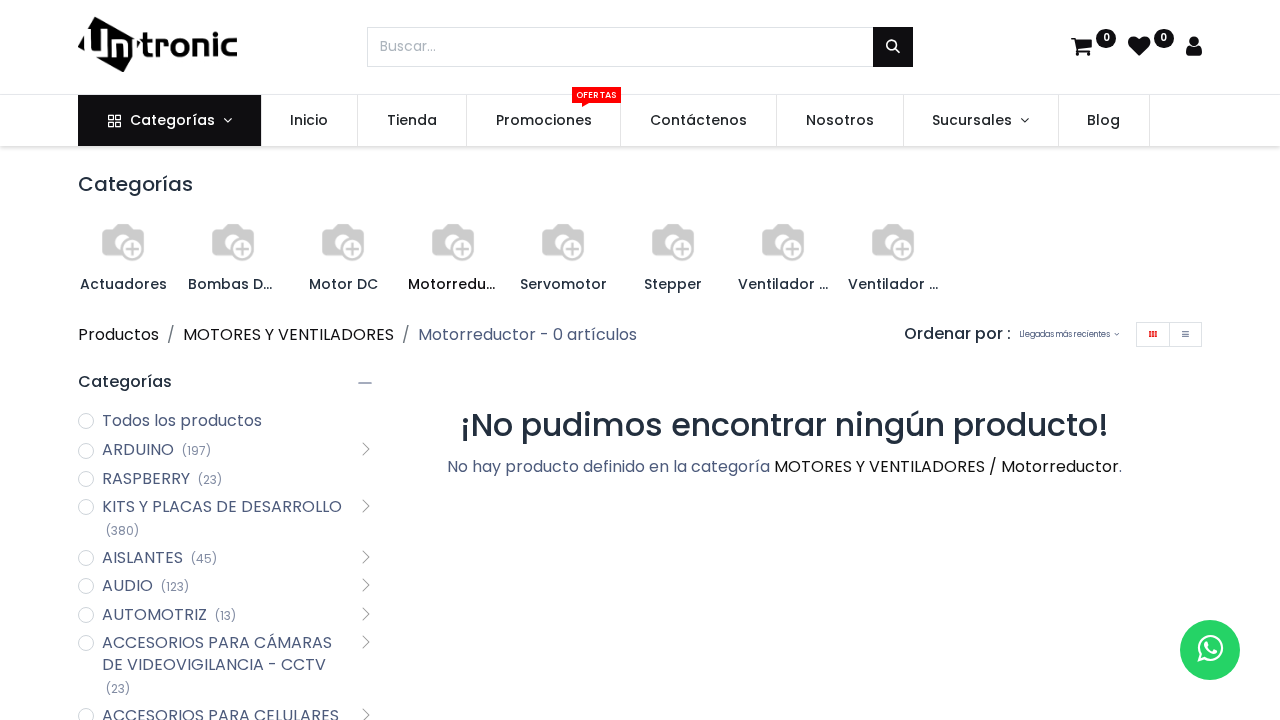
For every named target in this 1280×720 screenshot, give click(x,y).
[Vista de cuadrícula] (1153, 334)
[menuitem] (310, 121)
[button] (1069, 334)
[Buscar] (893, 47)
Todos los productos (182, 421)
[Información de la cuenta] (1194, 49)
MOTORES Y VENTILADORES (288, 334)
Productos (118, 334)
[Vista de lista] (1185, 334)
